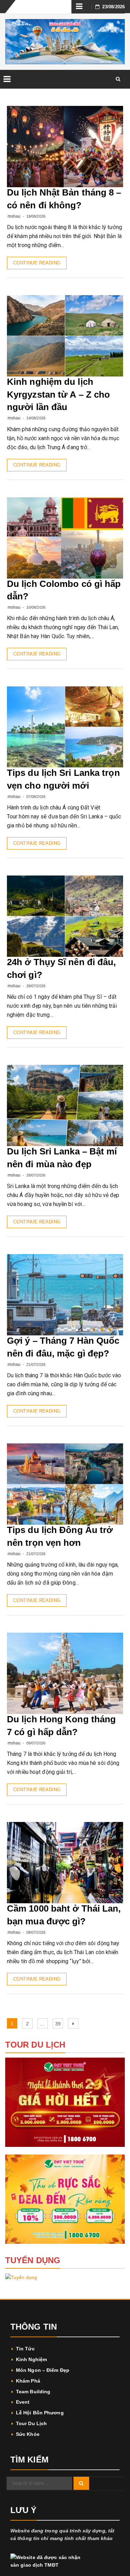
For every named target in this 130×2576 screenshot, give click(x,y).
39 (59, 2024)
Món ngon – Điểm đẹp (43, 2370)
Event (23, 2402)
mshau (14, 216)
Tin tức (25, 2349)
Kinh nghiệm (31, 2359)
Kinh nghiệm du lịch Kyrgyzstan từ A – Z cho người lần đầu (58, 394)
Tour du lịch (31, 2423)
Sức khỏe (28, 2434)
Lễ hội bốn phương (40, 2413)
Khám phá (28, 2381)
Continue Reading (37, 263)
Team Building (33, 2392)
